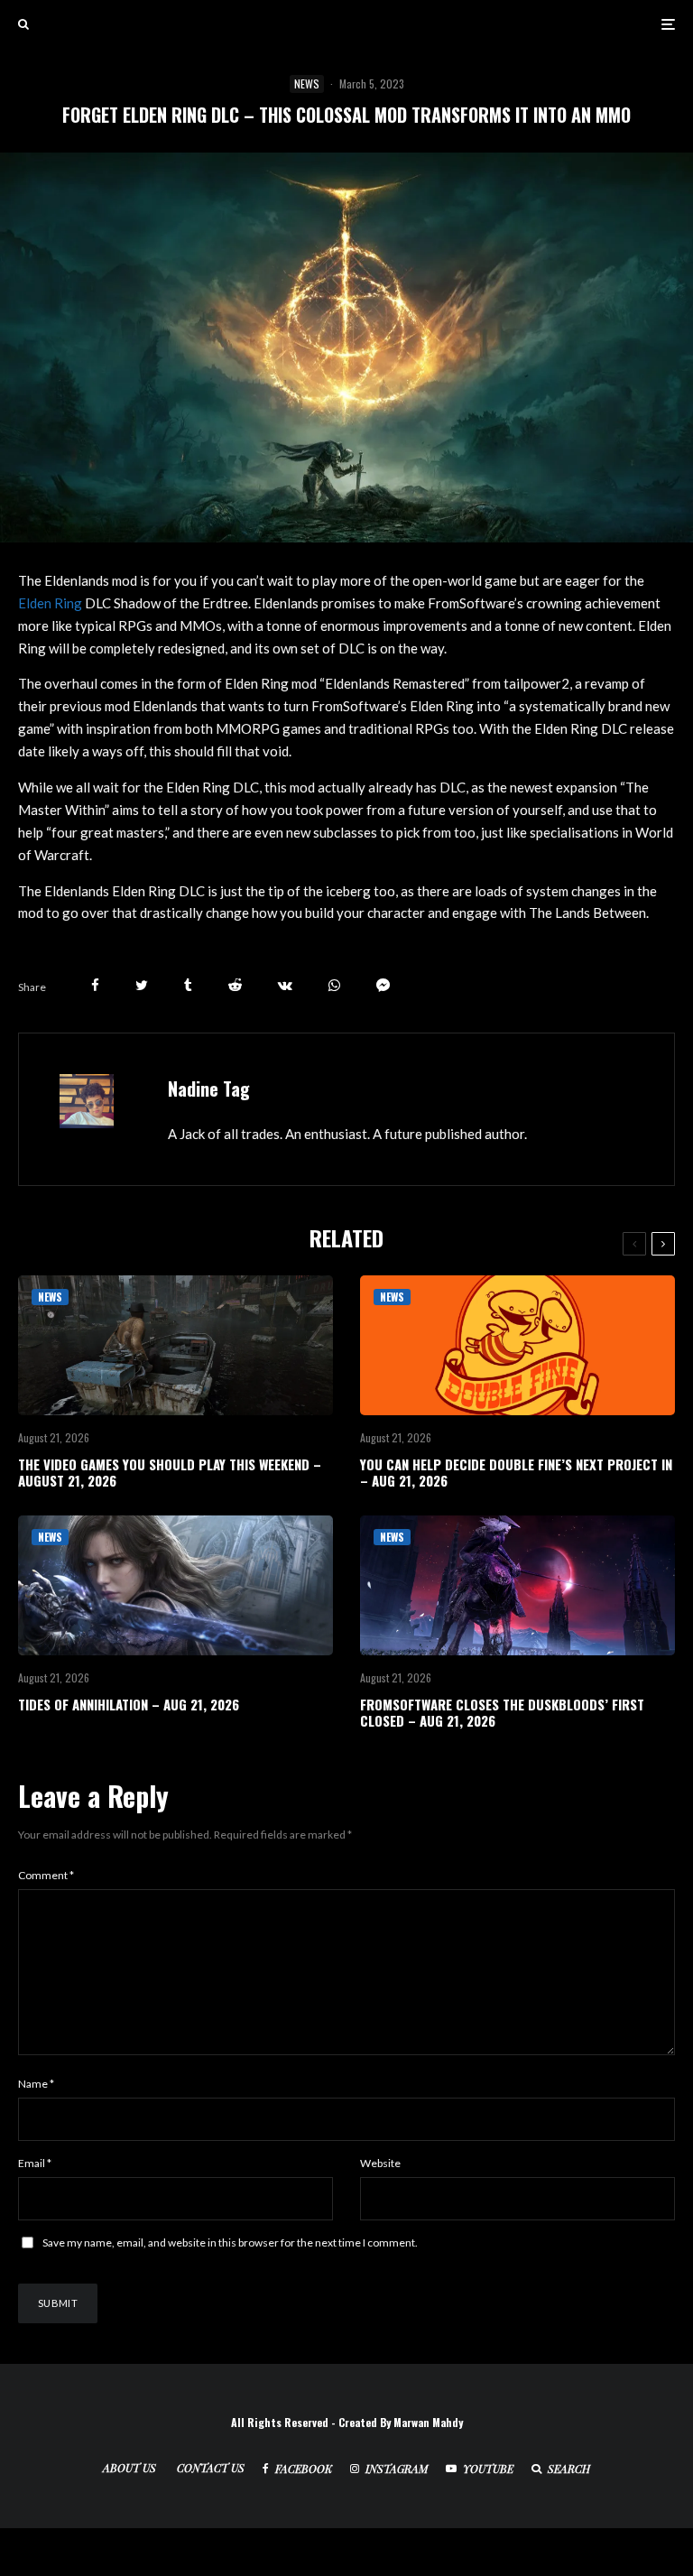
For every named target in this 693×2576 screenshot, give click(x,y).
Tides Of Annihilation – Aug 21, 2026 (129, 1704)
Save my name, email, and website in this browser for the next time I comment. (230, 2242)
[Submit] (235, 985)
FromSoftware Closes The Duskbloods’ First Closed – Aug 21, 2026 (502, 1712)
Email (35, 2163)
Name (36, 2084)
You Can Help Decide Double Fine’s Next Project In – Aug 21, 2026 (516, 1472)
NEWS (307, 83)
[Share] (95, 985)
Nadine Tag (209, 1089)
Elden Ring (50, 603)
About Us (129, 2468)
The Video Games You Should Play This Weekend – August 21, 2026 (170, 1472)
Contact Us (211, 2468)
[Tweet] (142, 985)
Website (380, 2163)
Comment (46, 1875)
